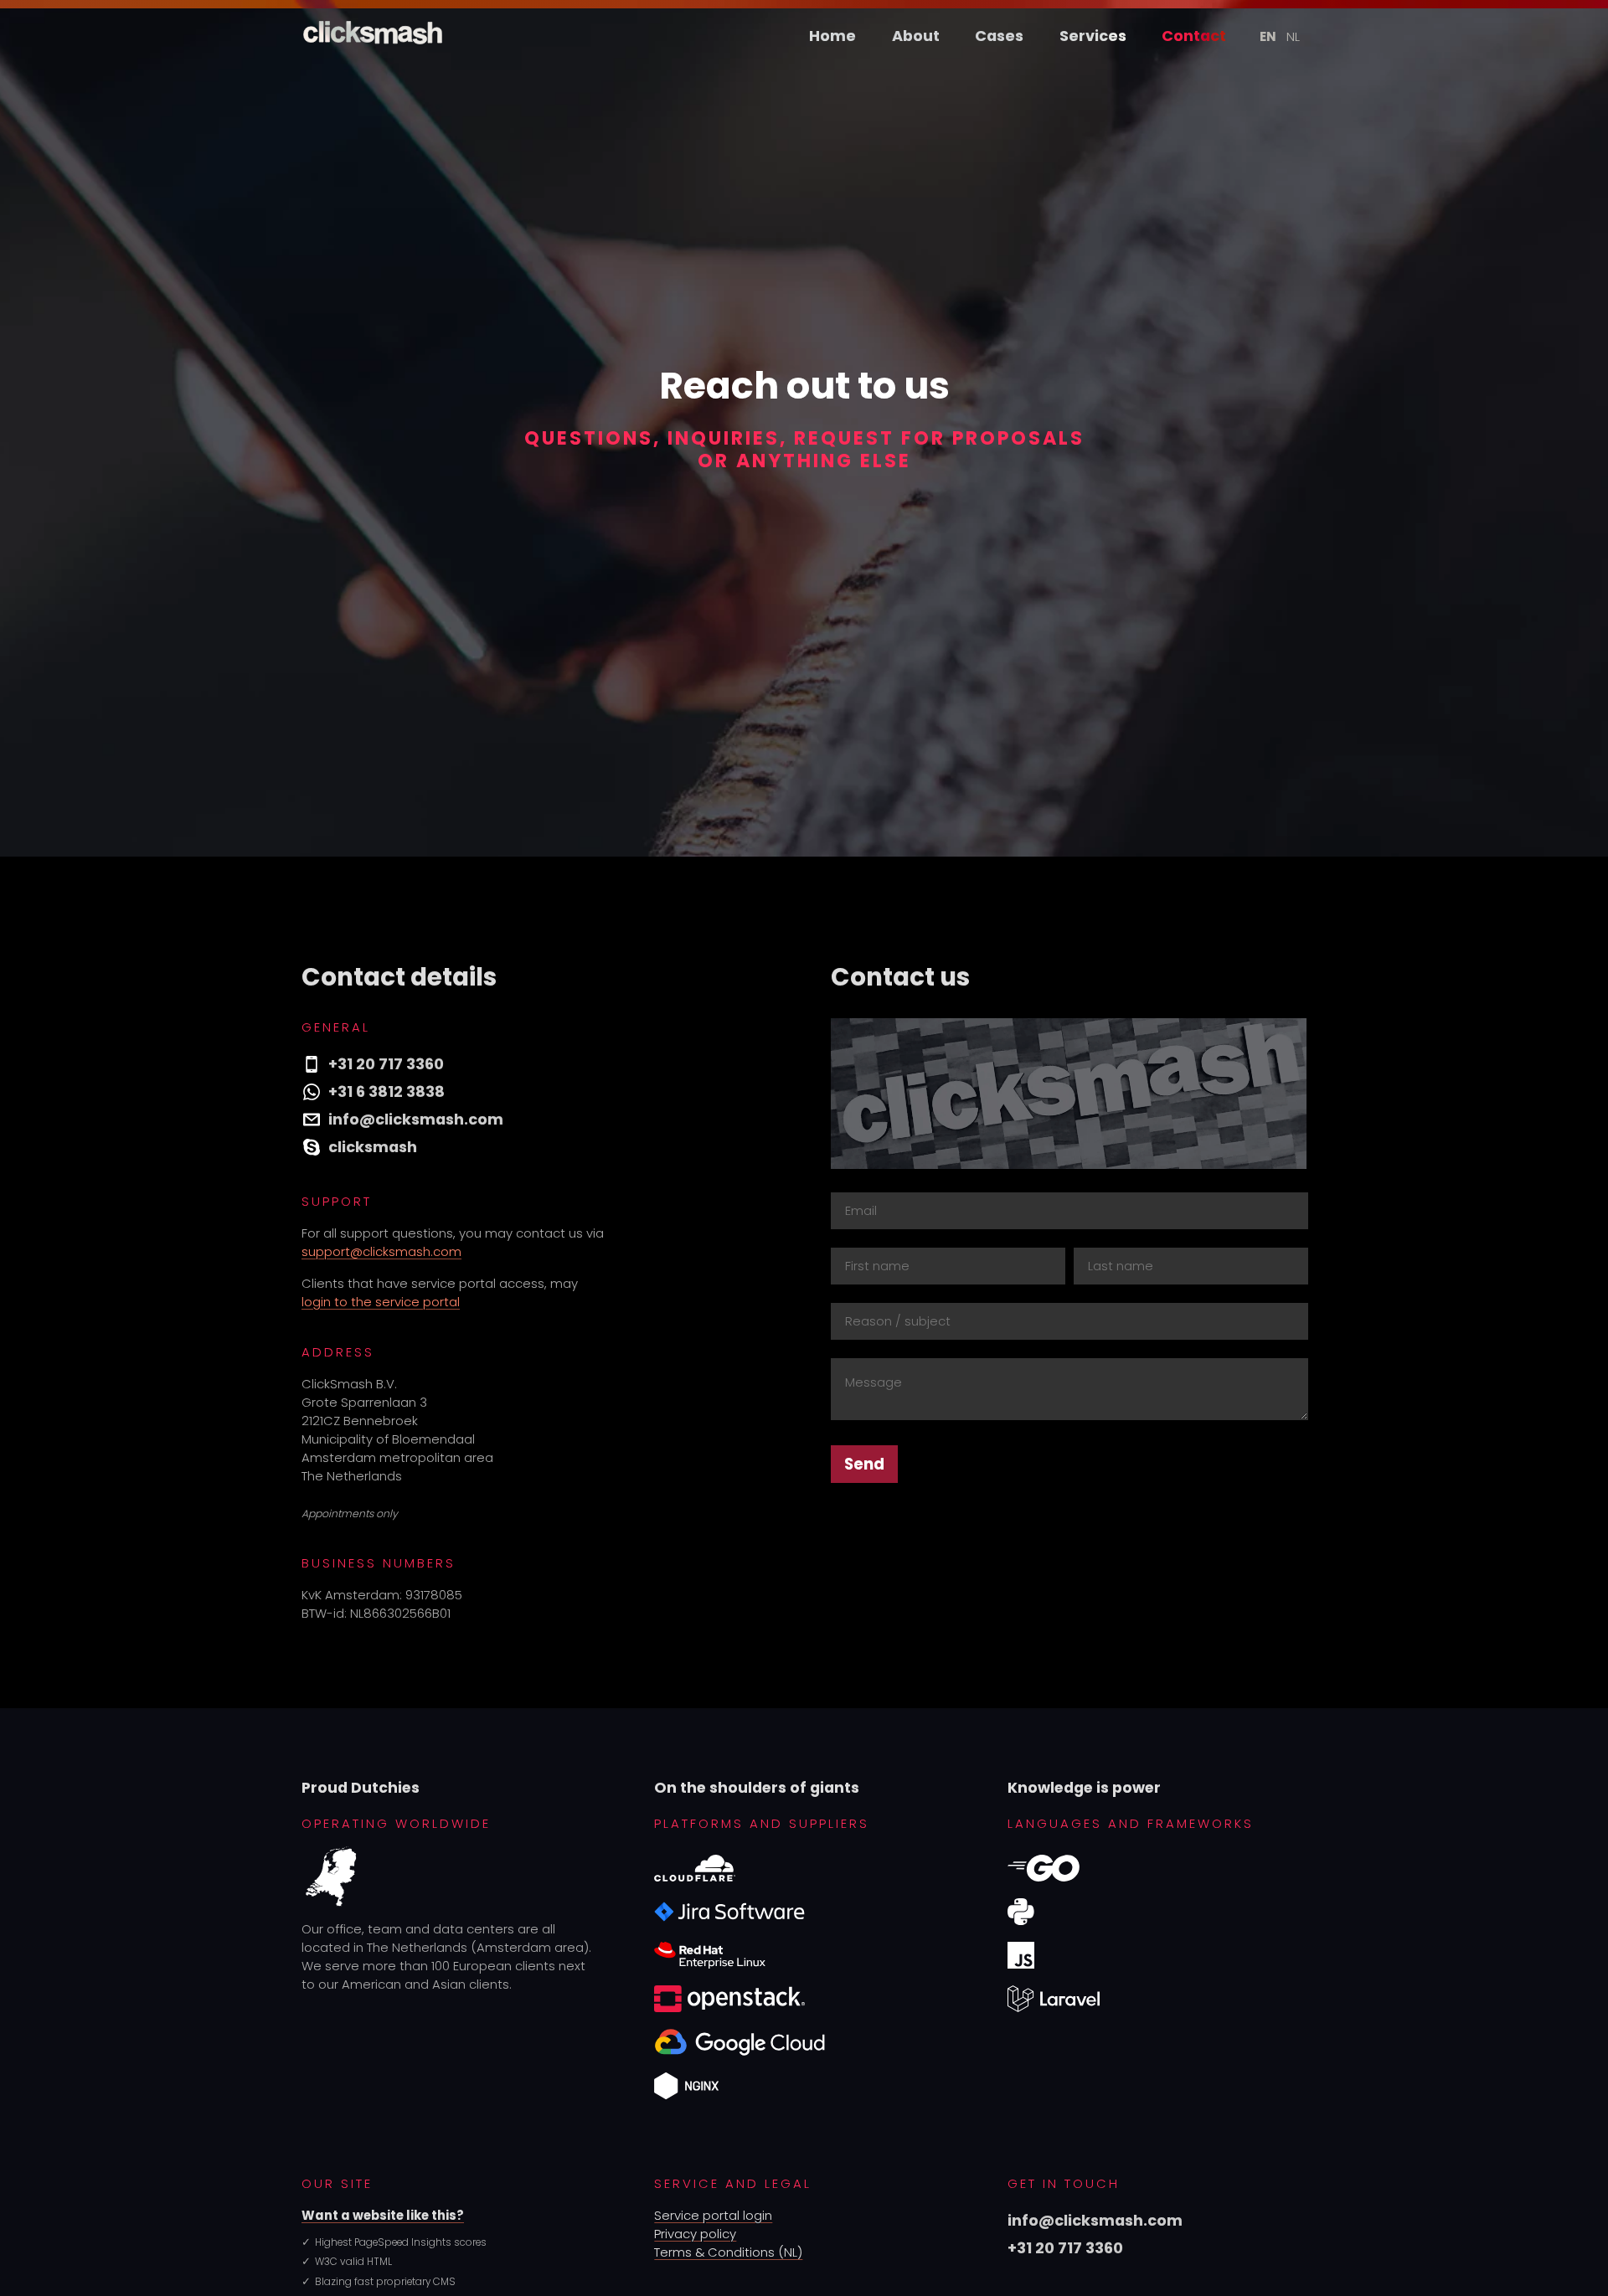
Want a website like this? (383, 2215)
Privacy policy (695, 2234)
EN (1268, 36)
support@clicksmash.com (381, 1251)
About (916, 36)
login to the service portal (381, 1302)
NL (1293, 36)
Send (864, 1464)
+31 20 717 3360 (386, 1064)
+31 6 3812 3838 (387, 1091)
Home (832, 36)
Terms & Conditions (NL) (728, 2252)
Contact (1194, 36)
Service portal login (713, 2215)
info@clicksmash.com (416, 1119)
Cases (999, 36)
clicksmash (373, 1147)
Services (1093, 36)
